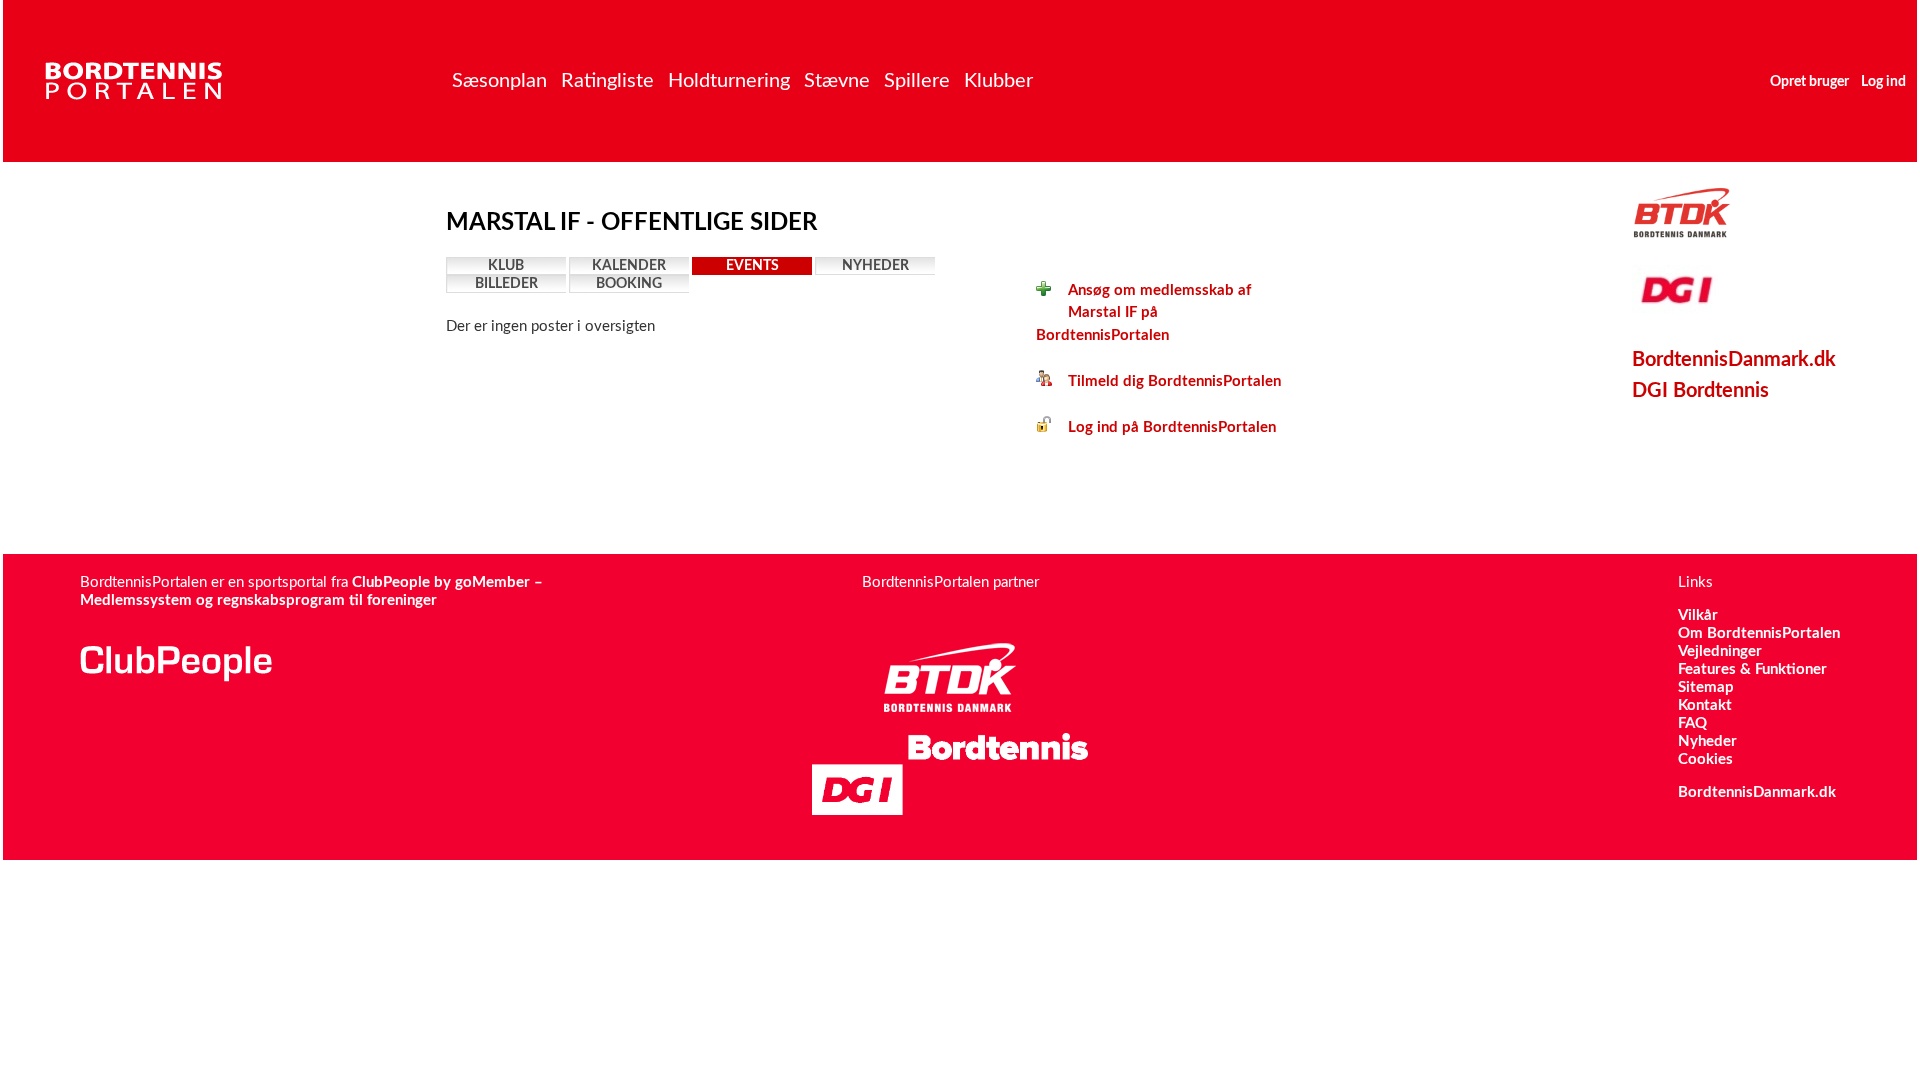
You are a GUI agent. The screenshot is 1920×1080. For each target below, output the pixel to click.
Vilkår (1698, 615)
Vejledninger (1720, 651)
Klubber (998, 81)
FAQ (1692, 723)
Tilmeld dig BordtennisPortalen (1166, 381)
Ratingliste (607, 81)
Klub (506, 266)
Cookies (1705, 759)
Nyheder (875, 266)
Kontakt (1705, 705)
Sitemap (1706, 687)
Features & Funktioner (1752, 669)
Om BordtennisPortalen (1759, 633)
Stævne (837, 81)
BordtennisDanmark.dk (1734, 360)
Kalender (629, 266)
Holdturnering (729, 81)
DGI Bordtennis (1700, 391)
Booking (629, 284)
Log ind (1883, 82)
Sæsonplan (499, 81)
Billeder (506, 284)
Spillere (917, 81)
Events (752, 266)
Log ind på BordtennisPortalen (1164, 427)
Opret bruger (1809, 82)
